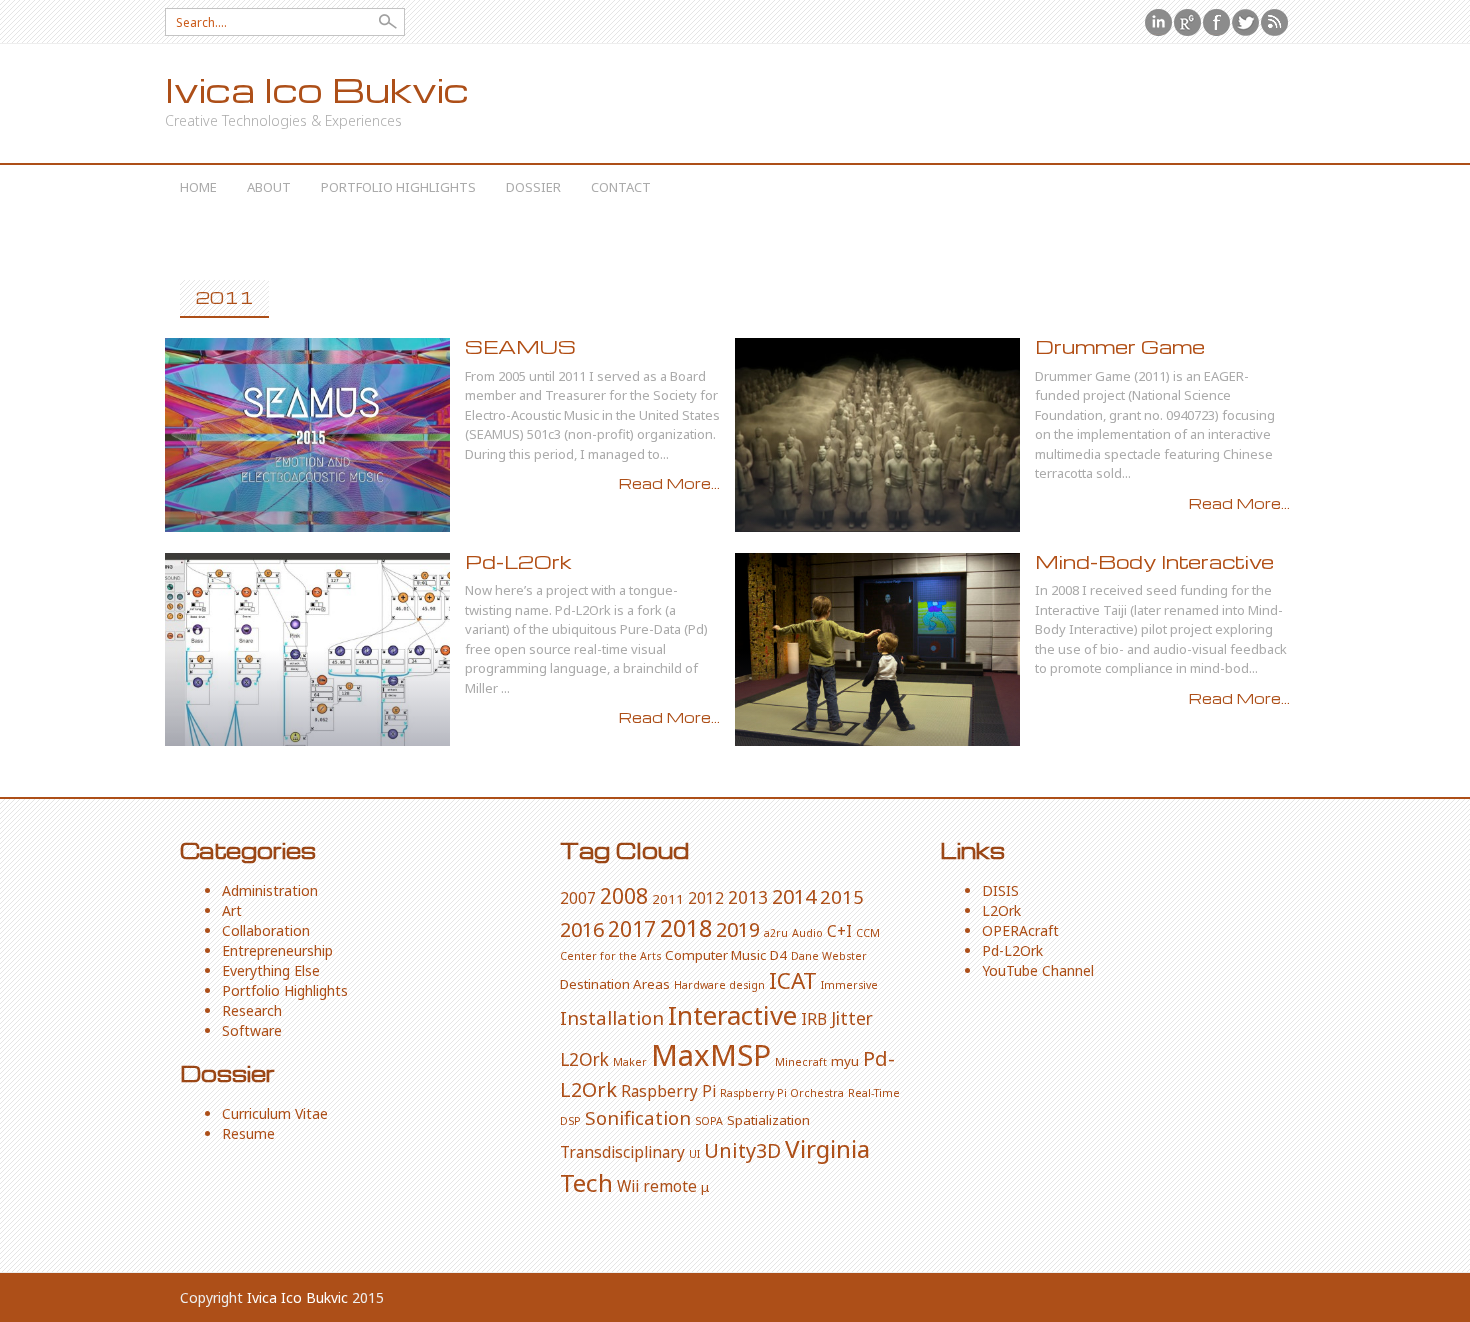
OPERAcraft (1020, 930)
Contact (621, 187)
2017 (632, 928)
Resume (248, 1133)
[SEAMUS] (307, 435)
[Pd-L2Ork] (307, 650)
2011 (668, 899)
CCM (868, 933)
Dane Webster (829, 956)
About (269, 187)
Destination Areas (615, 984)
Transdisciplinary (622, 1152)
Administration (270, 890)
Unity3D (742, 1150)
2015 (842, 896)
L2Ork (584, 1059)
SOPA (709, 1121)
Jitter (852, 1018)
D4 (778, 955)
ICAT (793, 980)
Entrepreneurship (277, 950)
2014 (794, 896)
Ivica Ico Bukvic (317, 89)
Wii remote (657, 1186)
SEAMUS (520, 346)
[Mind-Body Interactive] (877, 650)
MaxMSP (711, 1055)
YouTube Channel (1038, 970)
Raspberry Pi (668, 1091)
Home (198, 187)
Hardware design (719, 985)
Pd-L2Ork (518, 561)
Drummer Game (1120, 346)
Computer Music (715, 955)
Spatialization (768, 1120)
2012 (706, 898)
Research (252, 1010)
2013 (748, 897)
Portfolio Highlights (398, 187)
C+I (839, 931)
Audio (807, 933)
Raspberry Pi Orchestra (782, 1093)
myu (845, 1061)
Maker (630, 1062)
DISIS (1000, 890)
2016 (582, 929)
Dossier (533, 187)
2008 (624, 895)
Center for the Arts (610, 956)
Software (252, 1030)
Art (232, 910)
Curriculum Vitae (275, 1113)
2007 (578, 898)
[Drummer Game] (877, 435)
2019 (738, 929)
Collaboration (266, 930)
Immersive (849, 985)
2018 (686, 928)
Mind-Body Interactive (1154, 561)
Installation (612, 1017)
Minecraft (801, 1062)
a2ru (776, 933)
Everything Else (271, 970)
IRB (814, 1019)
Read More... (669, 483)
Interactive (732, 1015)
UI (694, 1154)
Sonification (638, 1117)
